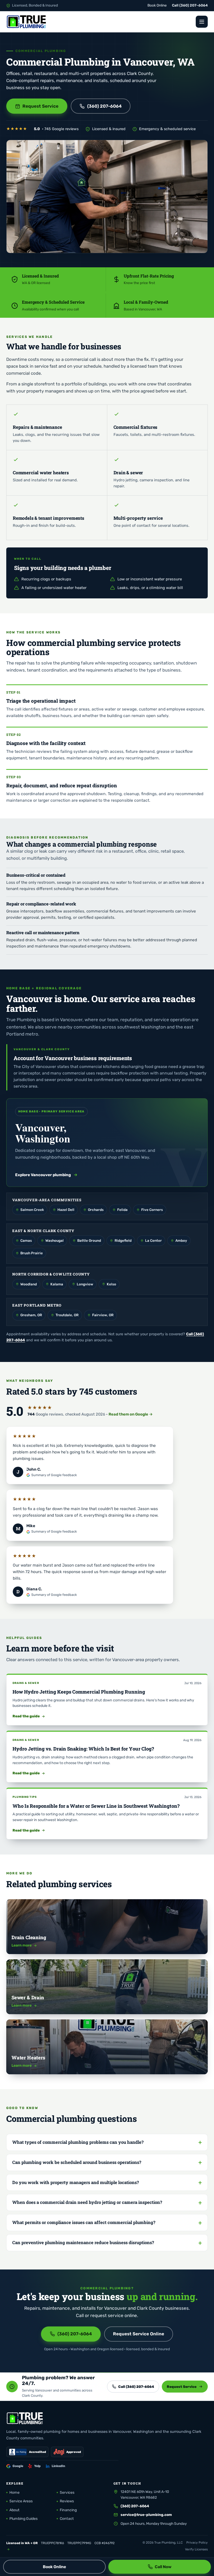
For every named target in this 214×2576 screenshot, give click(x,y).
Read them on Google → (131, 1414)
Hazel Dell (66, 1210)
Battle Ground (89, 1240)
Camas (26, 1240)
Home (14, 2493)
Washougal (55, 1240)
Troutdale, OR (67, 1315)
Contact (67, 2519)
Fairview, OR (103, 1315)
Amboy (181, 1240)
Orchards (96, 1210)
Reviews (67, 2501)
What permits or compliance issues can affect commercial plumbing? (84, 2222)
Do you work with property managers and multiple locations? (76, 2182)
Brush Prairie (32, 1253)
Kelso (111, 1284)
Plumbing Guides (23, 2519)
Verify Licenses (196, 2549)
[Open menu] (202, 22)
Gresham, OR (31, 1315)
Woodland (29, 1284)
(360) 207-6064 (194, 5)
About (14, 2510)
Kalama (57, 1284)
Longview (85, 1284)
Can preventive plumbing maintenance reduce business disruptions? (83, 2242)
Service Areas (21, 2501)
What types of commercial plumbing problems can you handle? (78, 2142)
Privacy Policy (197, 2543)
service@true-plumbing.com (146, 2515)
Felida (122, 1210)
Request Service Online (139, 2334)
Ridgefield (123, 1240)
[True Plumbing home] (27, 22)
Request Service (40, 106)
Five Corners (152, 1210)
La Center (153, 1240)
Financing (68, 2510)
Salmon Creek (32, 1210)
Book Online (157, 5)
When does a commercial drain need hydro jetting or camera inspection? (87, 2202)
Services (67, 2493)
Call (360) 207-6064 (136, 2387)
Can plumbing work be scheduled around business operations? (77, 2162)
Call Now (163, 2567)
